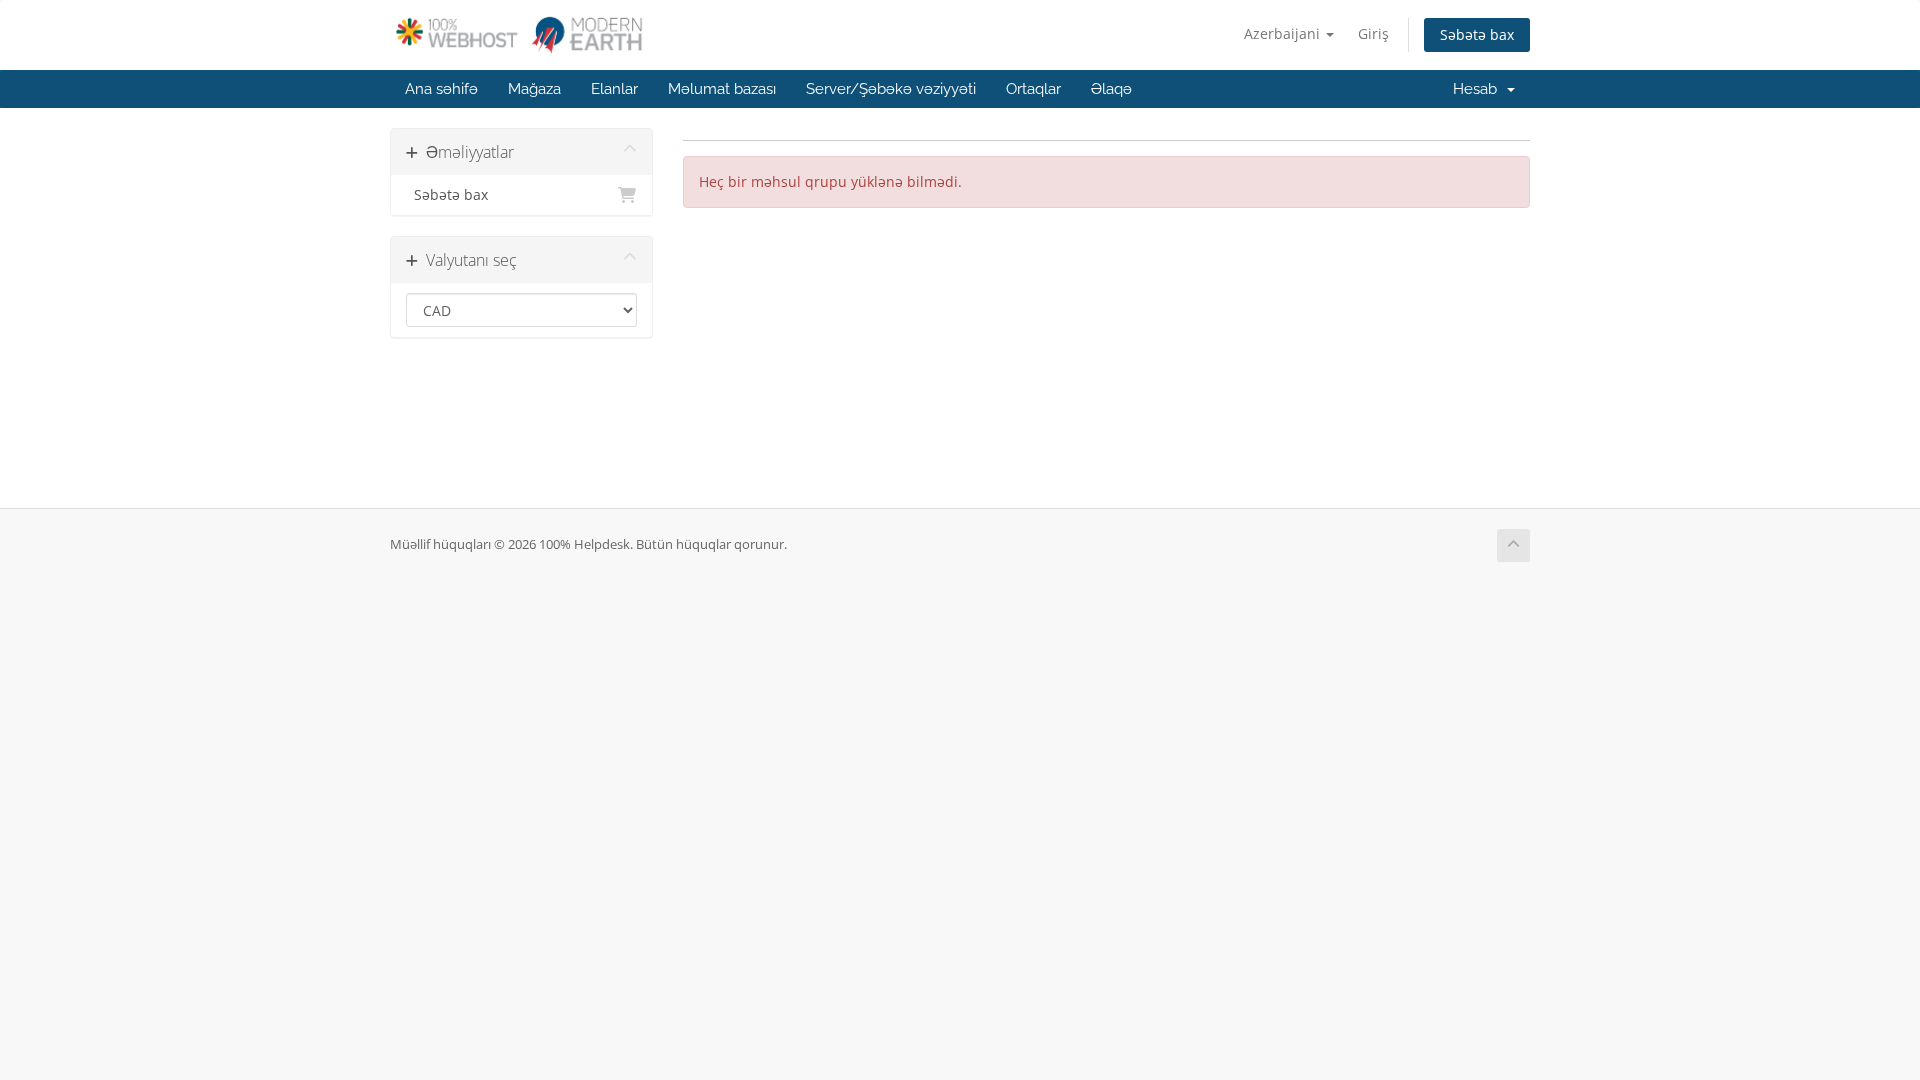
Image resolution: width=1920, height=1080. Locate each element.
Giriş (1373, 33)
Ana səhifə (441, 89)
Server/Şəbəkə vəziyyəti (891, 89)
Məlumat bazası (722, 89)
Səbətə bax (1477, 34)
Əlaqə (1111, 89)
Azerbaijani (1284, 33)
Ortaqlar (1033, 89)
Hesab (1479, 89)
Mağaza (534, 89)
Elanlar (614, 89)
